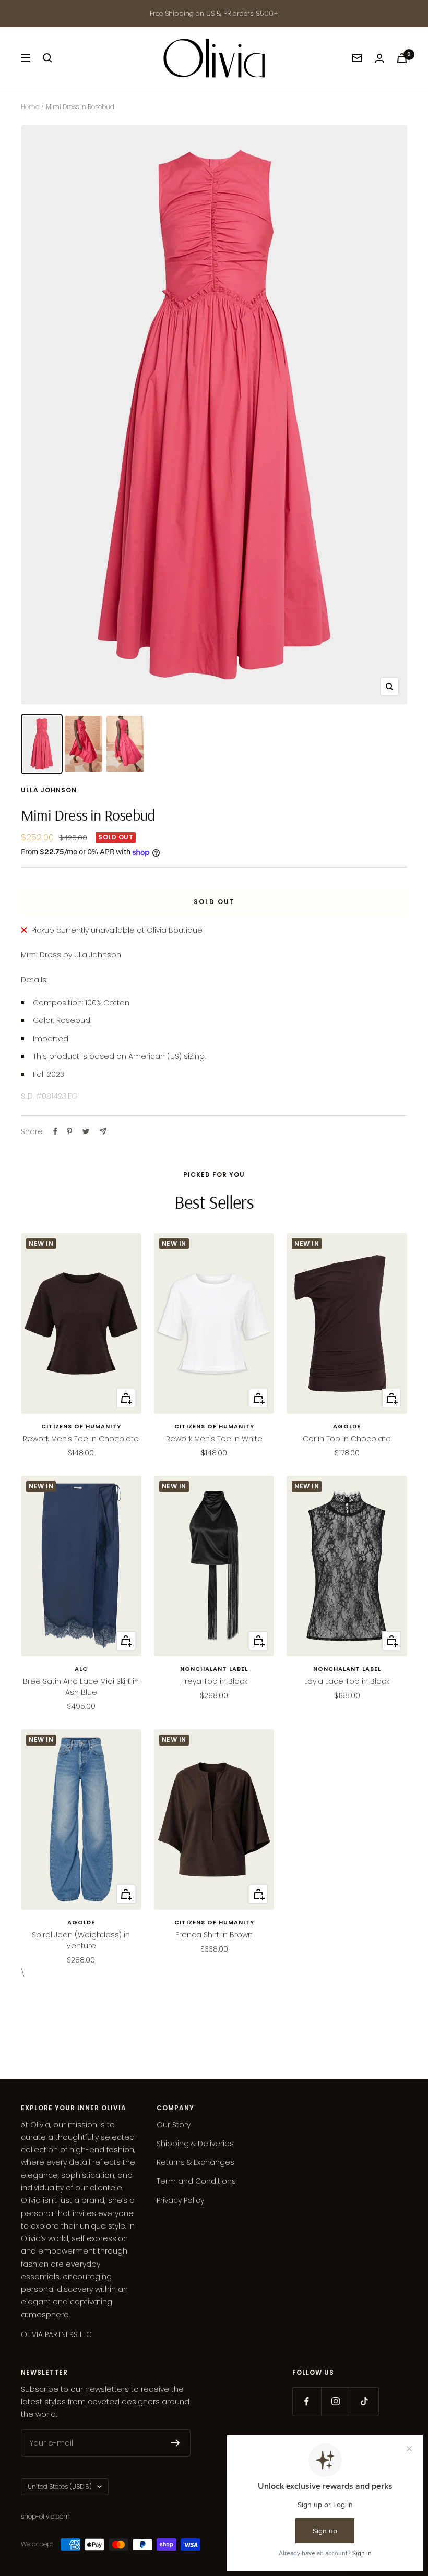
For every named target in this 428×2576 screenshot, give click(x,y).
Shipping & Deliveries (195, 2144)
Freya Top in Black (214, 1681)
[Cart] (402, 58)
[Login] (379, 58)
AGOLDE (347, 1426)
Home (30, 107)
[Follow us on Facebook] (307, 2402)
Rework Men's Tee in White (214, 1439)
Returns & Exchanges (195, 2162)
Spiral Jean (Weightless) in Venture (81, 1940)
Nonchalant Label (214, 1669)
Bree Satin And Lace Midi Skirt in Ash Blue (81, 1687)
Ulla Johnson (49, 790)
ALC (81, 1669)
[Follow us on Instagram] (335, 2402)
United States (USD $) (60, 2487)
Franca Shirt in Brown (214, 1935)
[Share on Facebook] (55, 1131)
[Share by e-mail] (103, 1131)
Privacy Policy (180, 2200)
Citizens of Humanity (81, 1426)
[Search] (47, 58)
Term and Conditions (196, 2181)
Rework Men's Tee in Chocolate (81, 1439)
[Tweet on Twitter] (86, 1131)
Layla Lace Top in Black (347, 1681)
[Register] (176, 2443)
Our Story (174, 2125)
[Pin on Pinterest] (69, 1131)
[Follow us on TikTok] (364, 2402)
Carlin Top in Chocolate (347, 1439)
